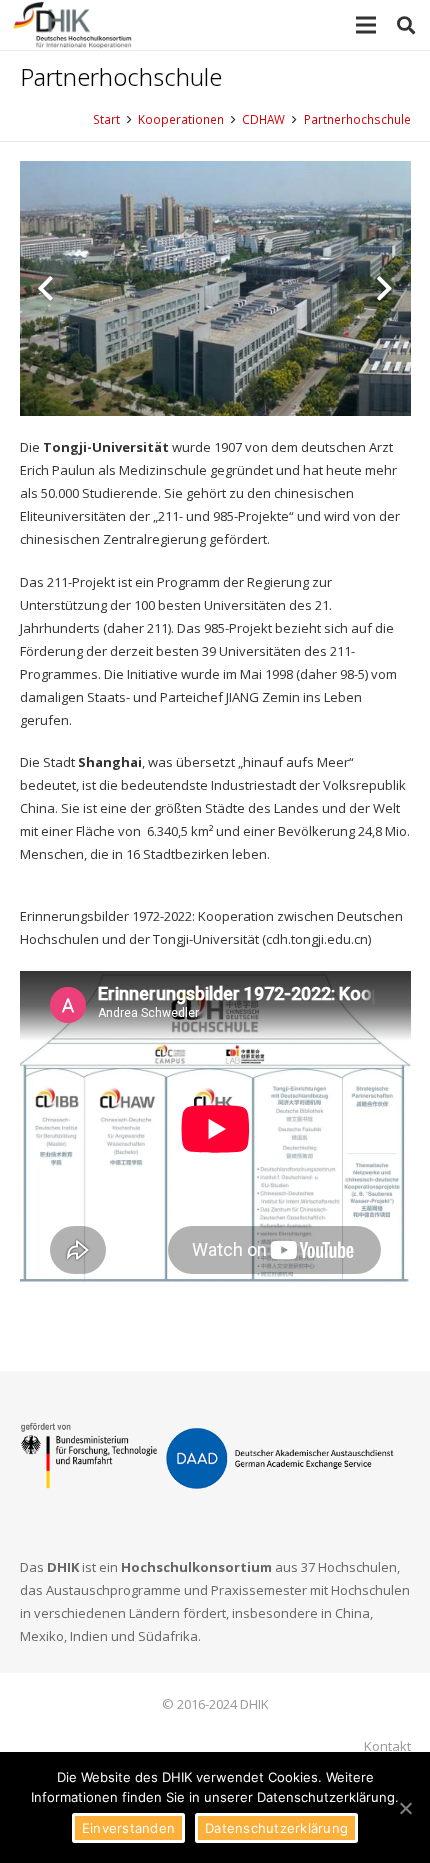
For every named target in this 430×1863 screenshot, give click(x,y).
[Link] (73, 25)
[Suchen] (406, 25)
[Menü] (366, 25)
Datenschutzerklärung (276, 1828)
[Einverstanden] (405, 1808)
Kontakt (387, 1746)
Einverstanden (128, 1828)
